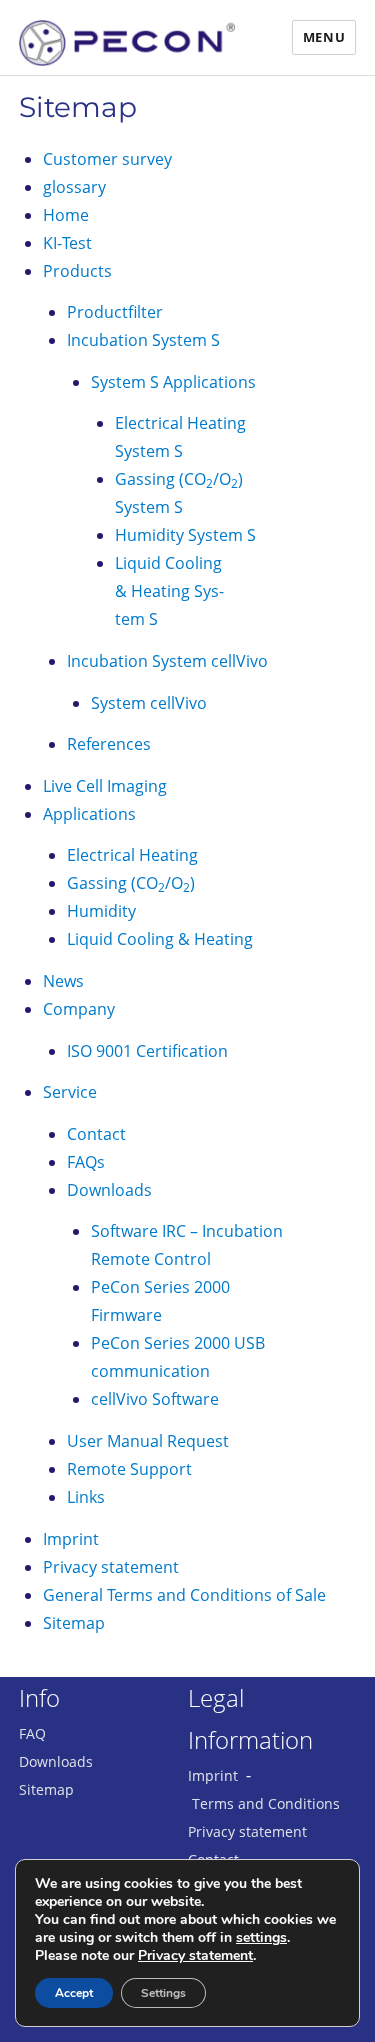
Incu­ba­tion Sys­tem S (143, 340)
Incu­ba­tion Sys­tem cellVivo (167, 661)
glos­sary (74, 187)
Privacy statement (247, 1831)
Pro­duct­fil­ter (115, 312)
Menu (324, 37)
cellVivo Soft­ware (155, 1399)
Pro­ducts (77, 271)
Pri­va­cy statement (111, 1567)
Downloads (56, 1761)
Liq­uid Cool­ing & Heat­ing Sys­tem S (169, 591)
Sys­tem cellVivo (149, 703)
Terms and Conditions (266, 1803)
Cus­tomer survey (107, 159)
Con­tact (96, 1134)
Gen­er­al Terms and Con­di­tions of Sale (184, 1595)
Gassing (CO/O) (131, 883)
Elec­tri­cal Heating (132, 855)
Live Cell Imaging (105, 786)
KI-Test (67, 243)
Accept (74, 1993)
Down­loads (109, 1190)
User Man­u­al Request (148, 1441)
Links (86, 1497)
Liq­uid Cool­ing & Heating (160, 939)
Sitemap (78, 107)
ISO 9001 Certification (147, 1051)
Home (66, 215)
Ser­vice (70, 1092)
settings (261, 1938)
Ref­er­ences (109, 744)
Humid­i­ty (101, 911)
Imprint (71, 1539)
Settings (163, 1993)
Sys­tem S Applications (173, 382)
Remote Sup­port (129, 1469)
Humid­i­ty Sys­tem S (185, 535)
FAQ (32, 1733)
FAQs (86, 1162)
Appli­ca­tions (89, 814)
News (63, 981)
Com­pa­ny (79, 1009)
